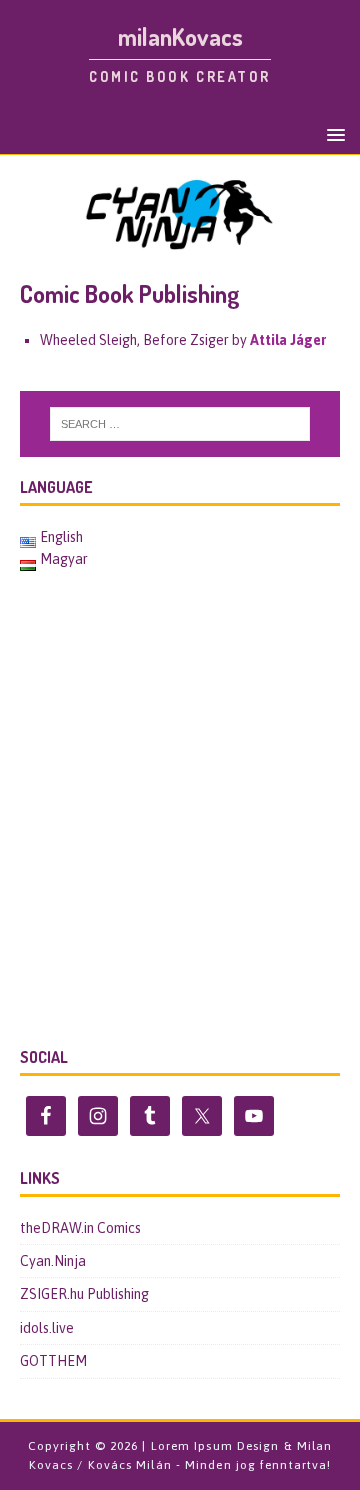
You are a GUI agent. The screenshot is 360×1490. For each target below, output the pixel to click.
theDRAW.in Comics (80, 1228)
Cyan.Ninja (53, 1261)
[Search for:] (180, 424)
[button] (332, 133)
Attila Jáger (288, 340)
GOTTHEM (53, 1361)
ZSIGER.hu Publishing (84, 1294)
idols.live (47, 1328)
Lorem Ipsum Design (215, 1446)
